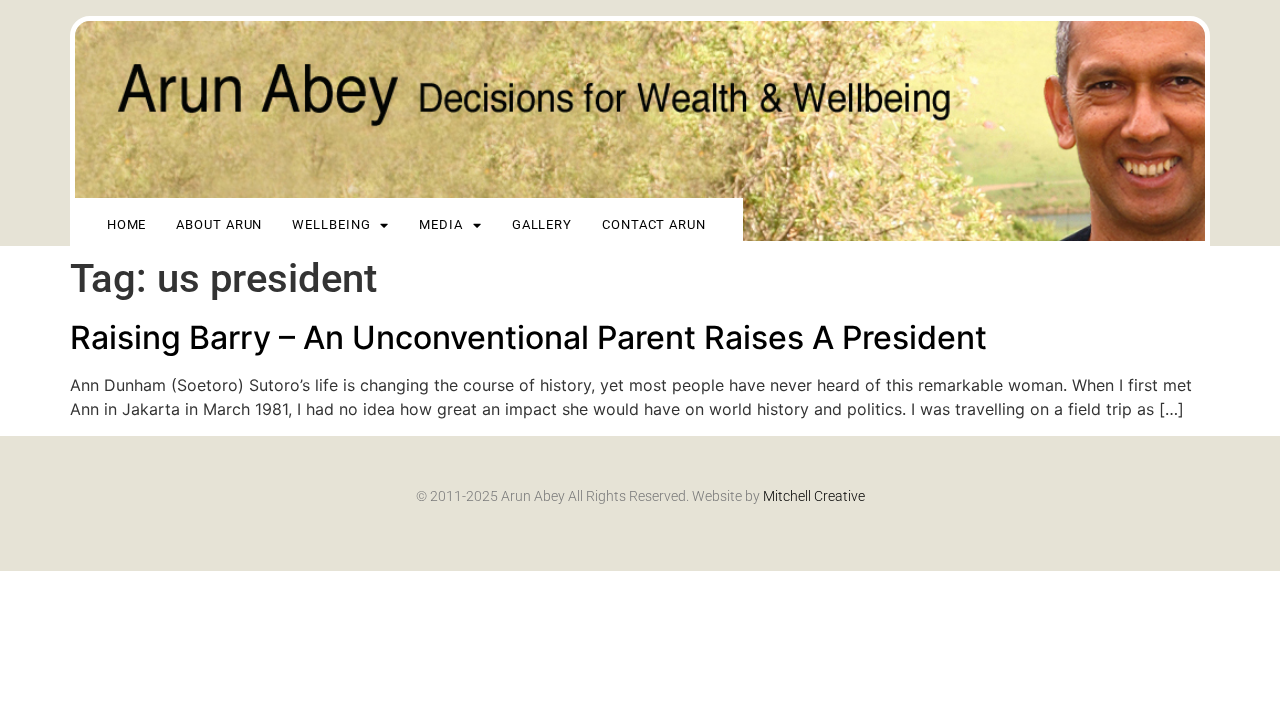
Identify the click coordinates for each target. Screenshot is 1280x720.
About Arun (219, 224)
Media (441, 224)
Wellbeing (331, 224)
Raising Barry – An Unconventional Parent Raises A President (528, 337)
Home (127, 224)
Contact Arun (654, 224)
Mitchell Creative (814, 496)
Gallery (542, 224)
